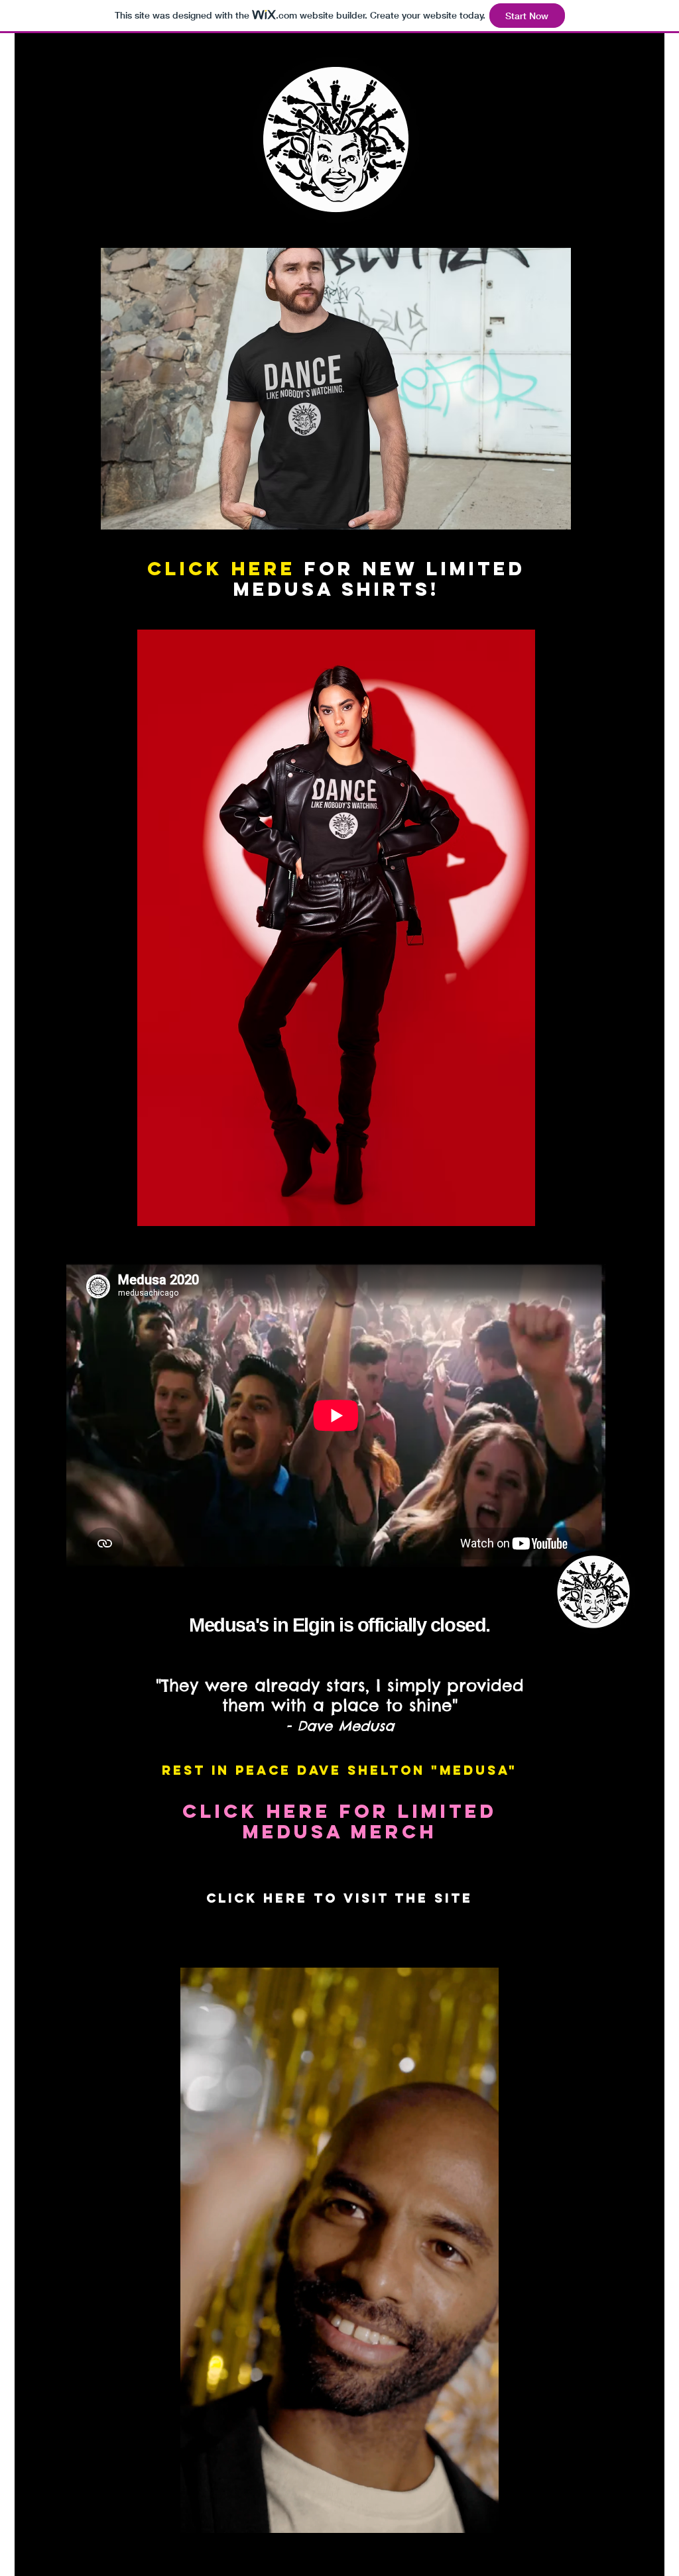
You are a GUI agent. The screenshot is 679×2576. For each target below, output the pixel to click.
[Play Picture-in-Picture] (458, 2551)
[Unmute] (220, 2551)
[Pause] (198, 2551)
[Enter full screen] (481, 2551)
